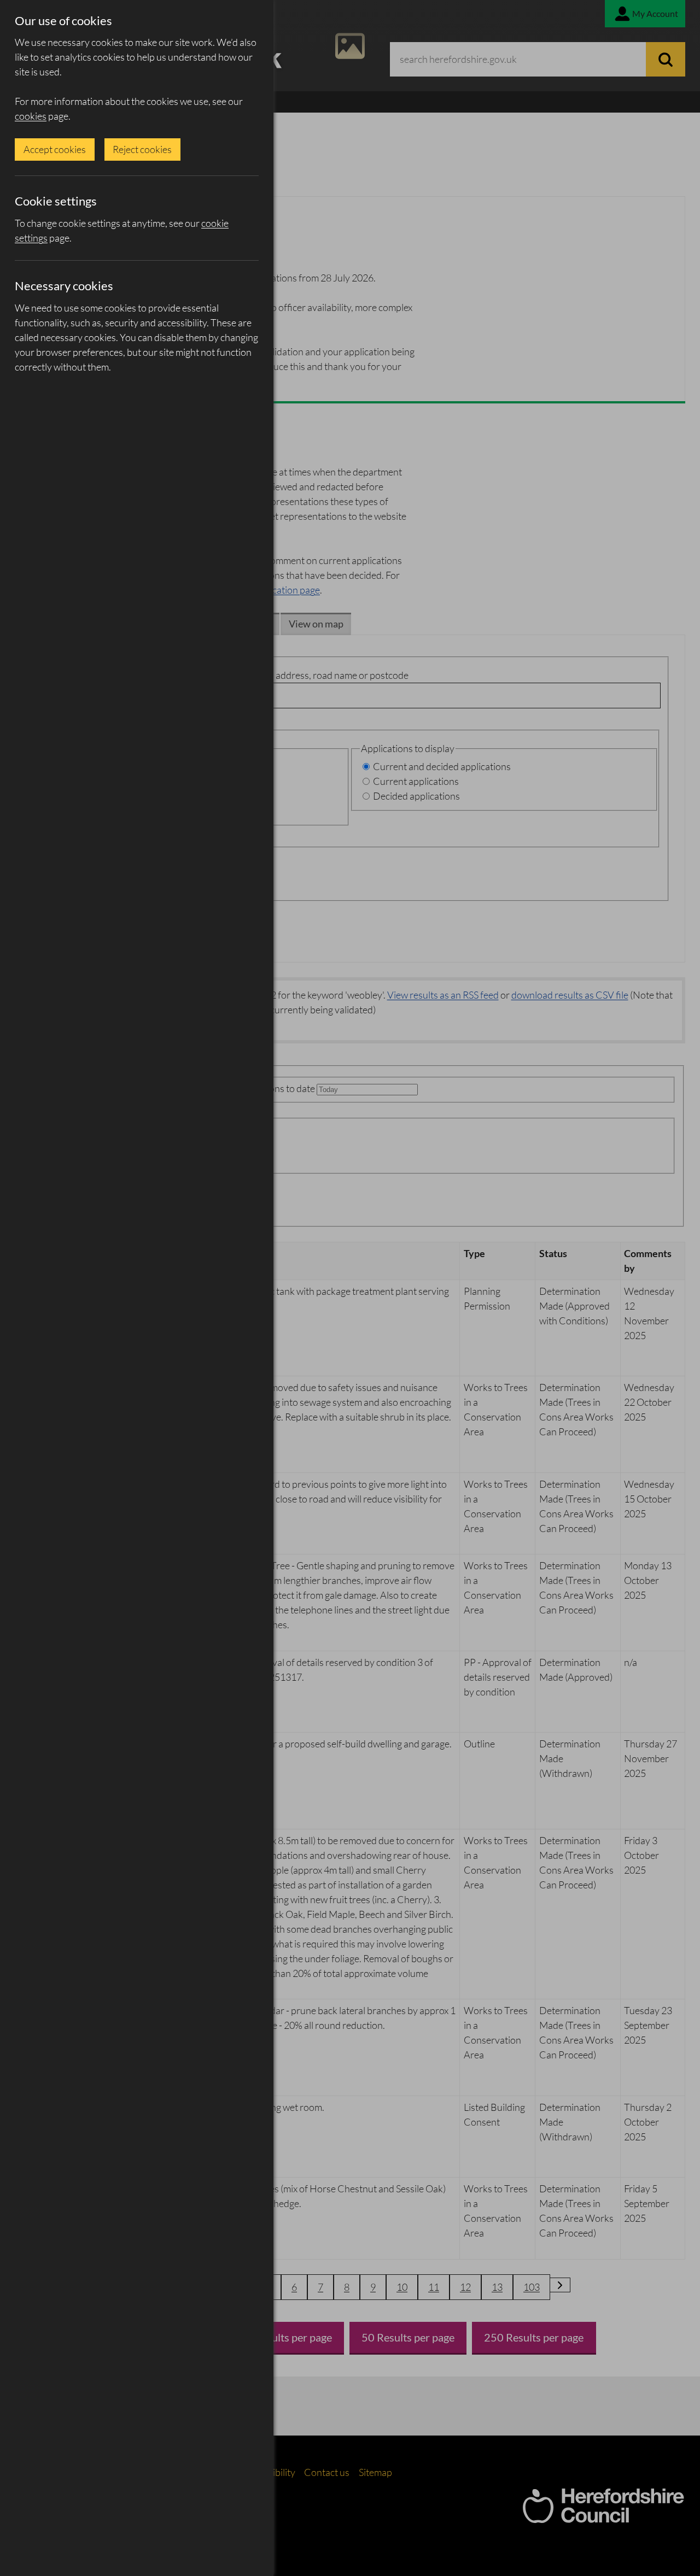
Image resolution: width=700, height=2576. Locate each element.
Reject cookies (142, 149)
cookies (31, 116)
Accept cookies (55, 149)
